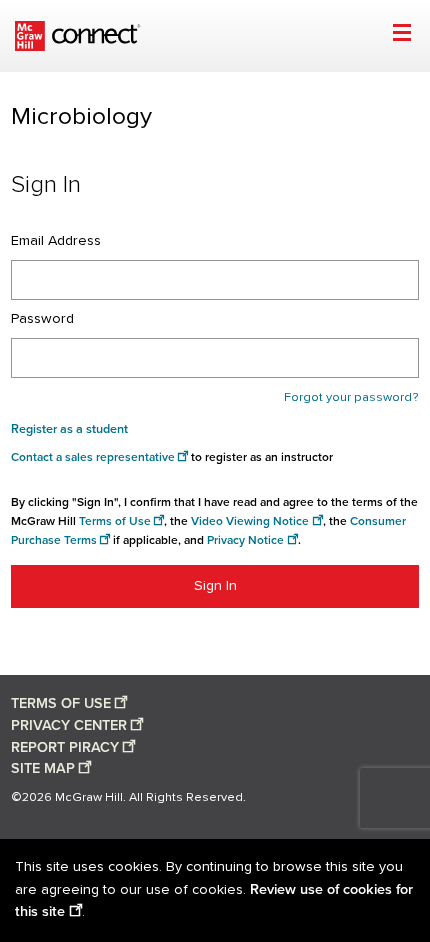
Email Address (56, 241)
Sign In (215, 586)
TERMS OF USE (61, 703)
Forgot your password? (351, 397)
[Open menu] (401, 35)
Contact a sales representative (93, 457)
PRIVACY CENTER (69, 725)
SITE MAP (43, 768)
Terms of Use (115, 521)
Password (42, 319)
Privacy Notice (245, 540)
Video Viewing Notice (250, 521)
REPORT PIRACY (65, 747)
